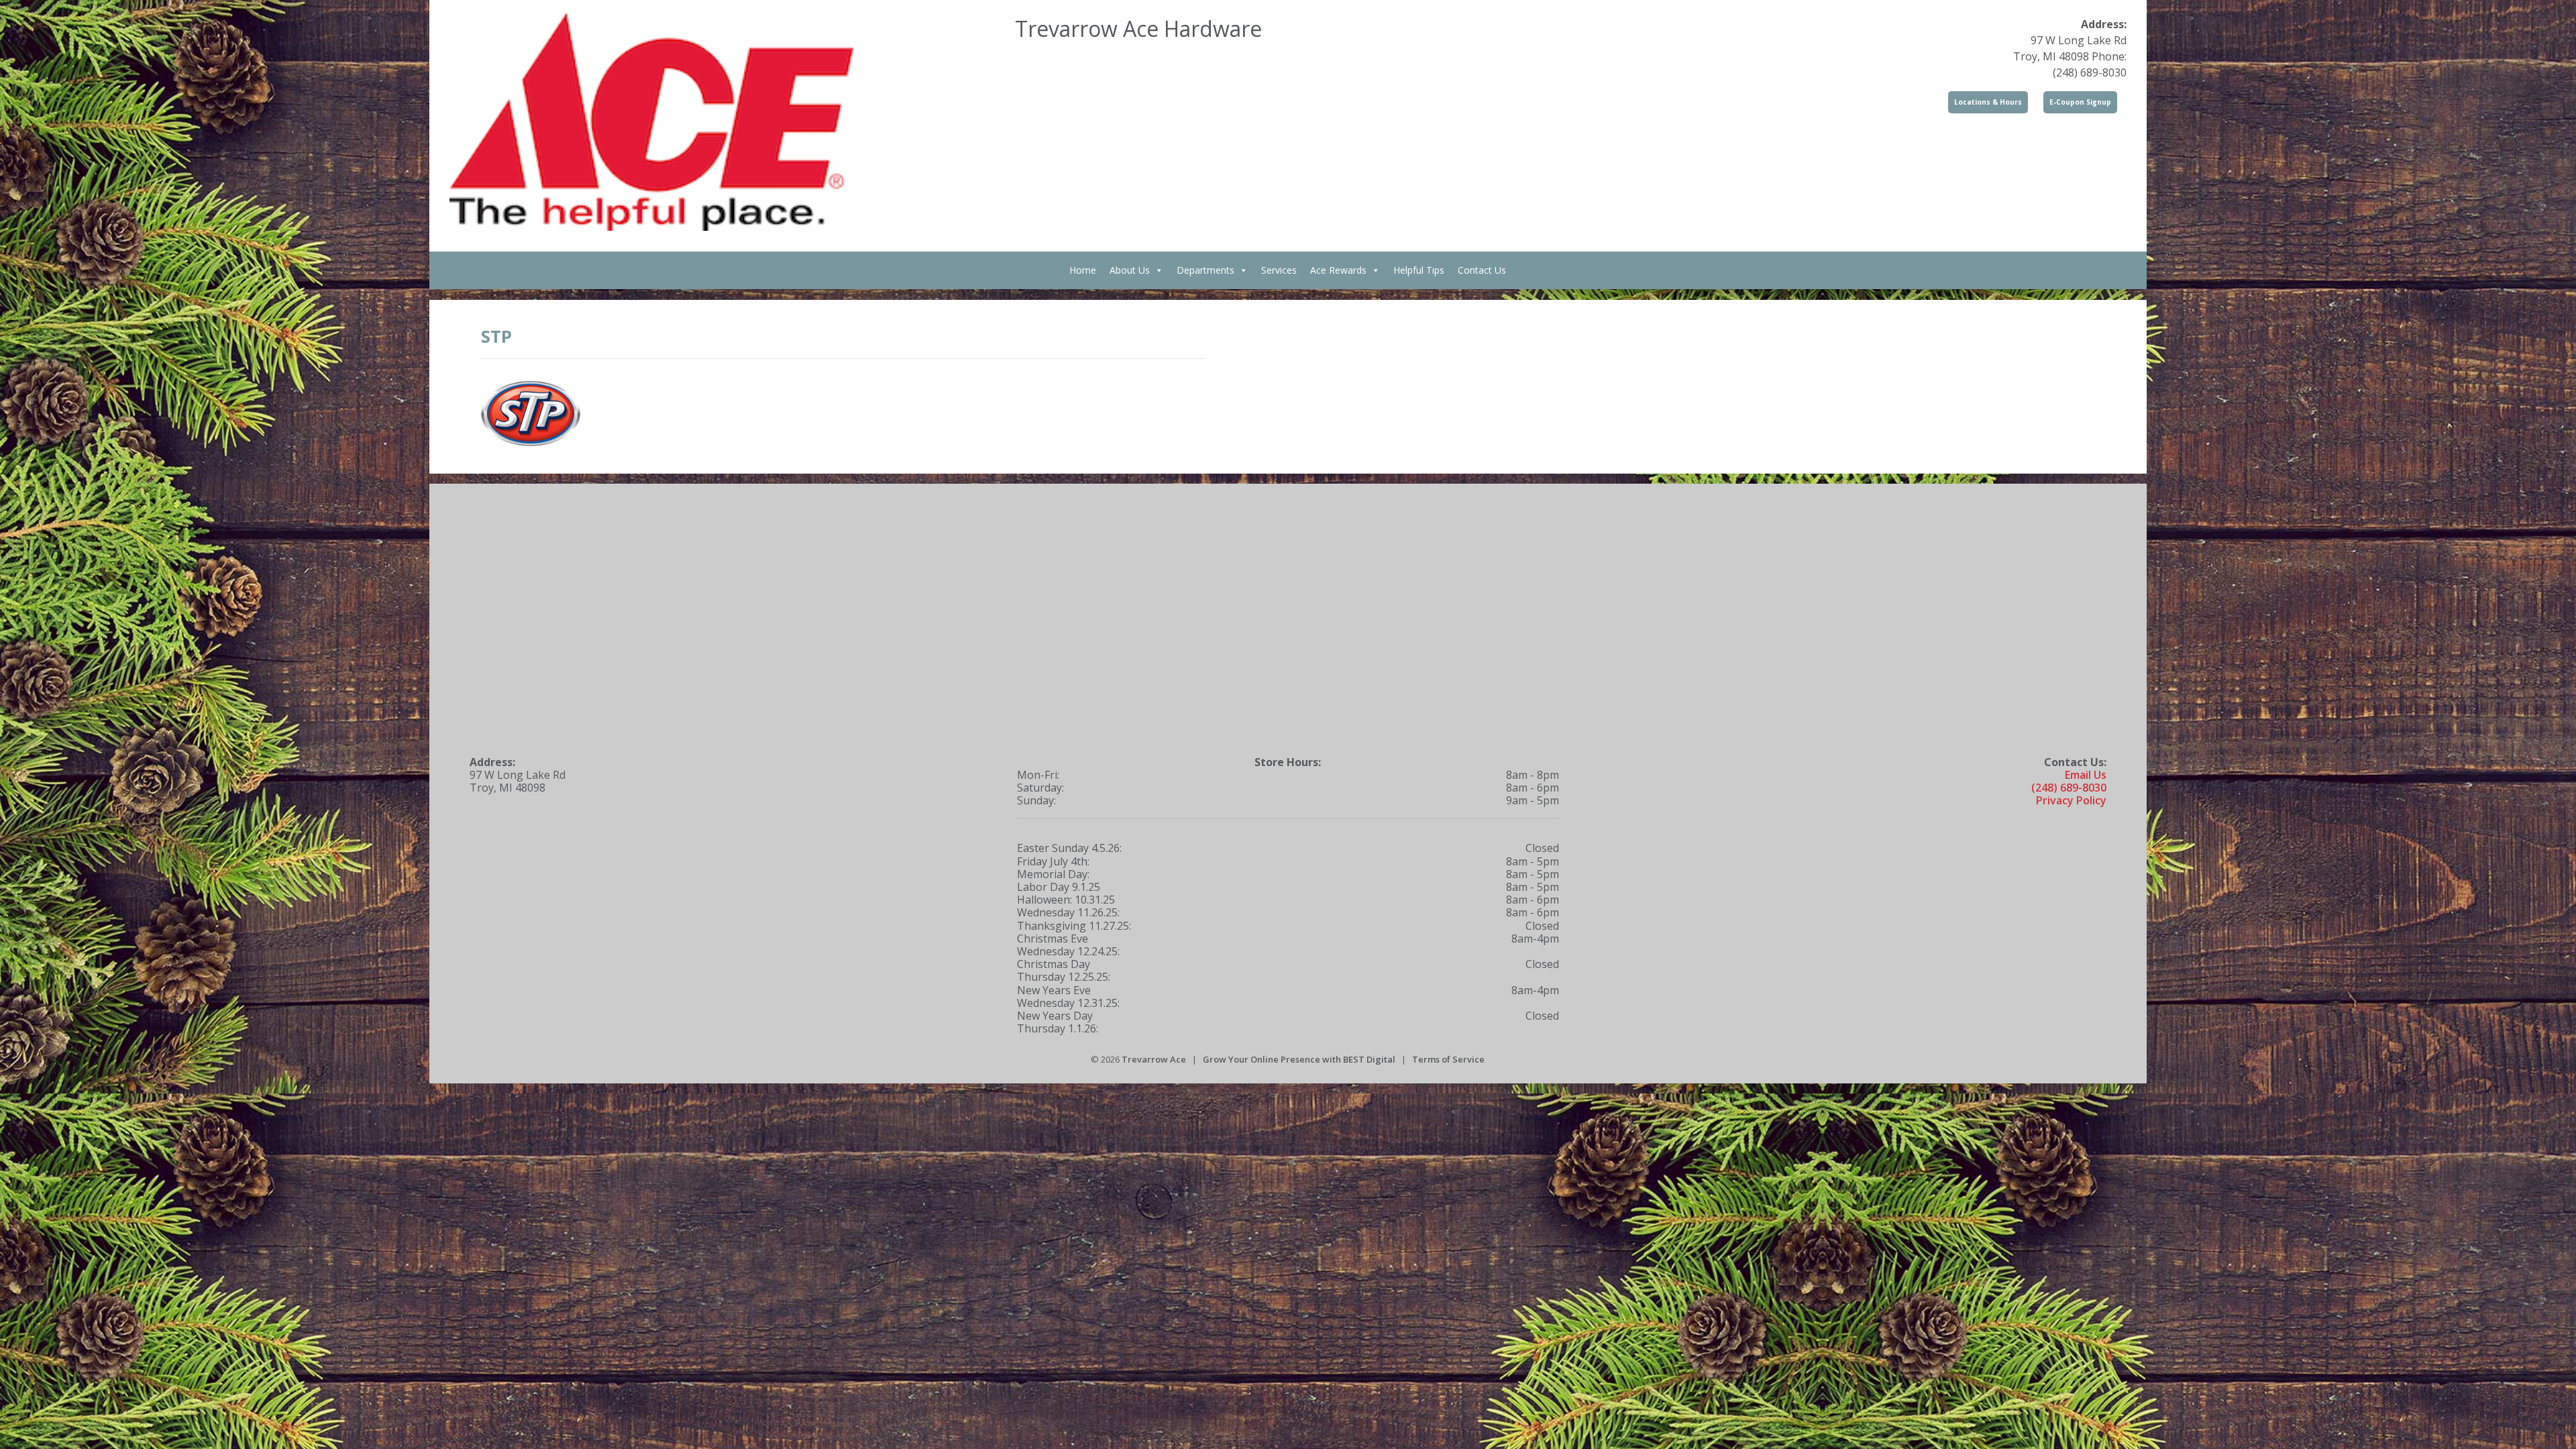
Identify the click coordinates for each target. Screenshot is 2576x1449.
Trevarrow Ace (1154, 1059)
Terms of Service (1448, 1059)
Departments (1205, 270)
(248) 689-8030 (2069, 788)
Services (1279, 270)
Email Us (2086, 775)
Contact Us (1482, 270)
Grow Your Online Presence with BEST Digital (1299, 1059)
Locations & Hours (1988, 102)
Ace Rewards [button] (1338, 270)
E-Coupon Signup (2080, 102)
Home (1083, 270)
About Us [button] (1130, 270)
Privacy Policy (2071, 800)
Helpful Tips (1419, 270)
